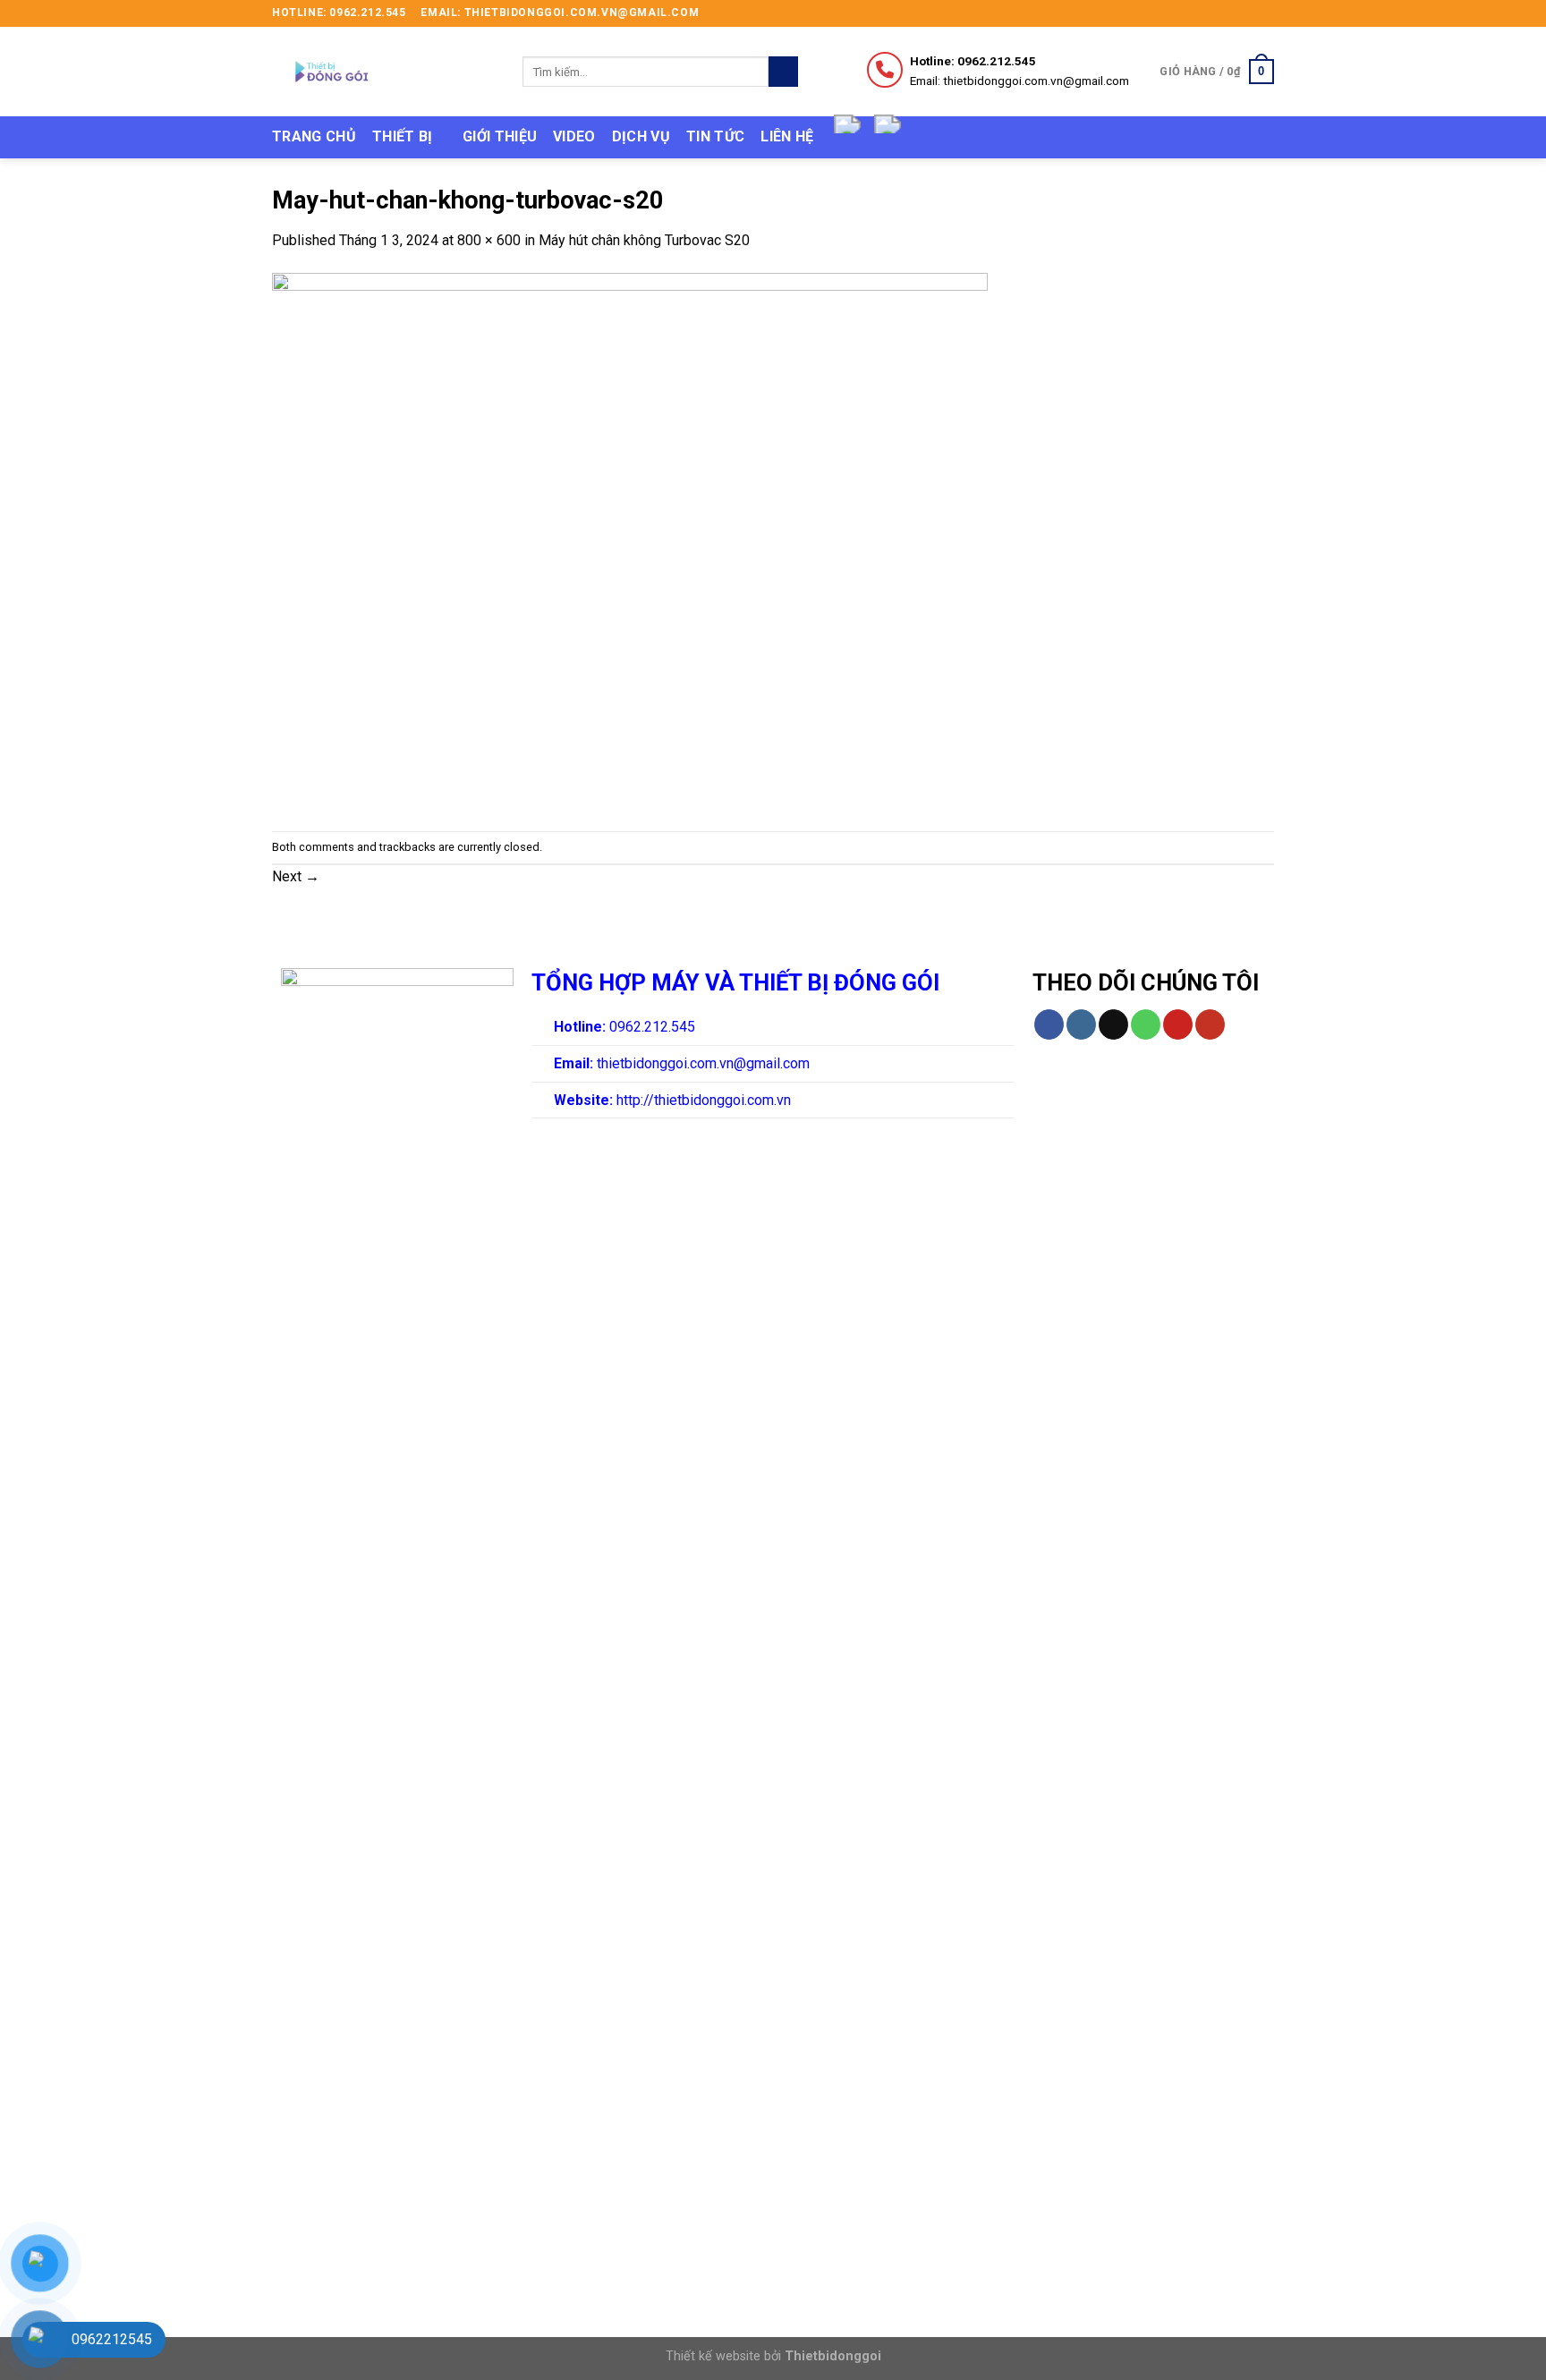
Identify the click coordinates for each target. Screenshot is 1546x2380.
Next (296, 876)
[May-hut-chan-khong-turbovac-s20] (630, 540)
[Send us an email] (1265, 13)
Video (574, 136)
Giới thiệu (500, 136)
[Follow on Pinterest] (1178, 1024)
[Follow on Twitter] (1248, 13)
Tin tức (715, 136)
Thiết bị (403, 136)
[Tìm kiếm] (783, 72)
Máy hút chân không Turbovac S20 (644, 240)
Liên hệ (787, 136)
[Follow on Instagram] (1231, 13)
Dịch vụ (641, 136)
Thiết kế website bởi (773, 2356)
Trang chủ (314, 136)
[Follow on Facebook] (1214, 13)
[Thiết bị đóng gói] (384, 72)
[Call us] (1146, 1024)
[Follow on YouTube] (1210, 1024)
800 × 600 (489, 240)
